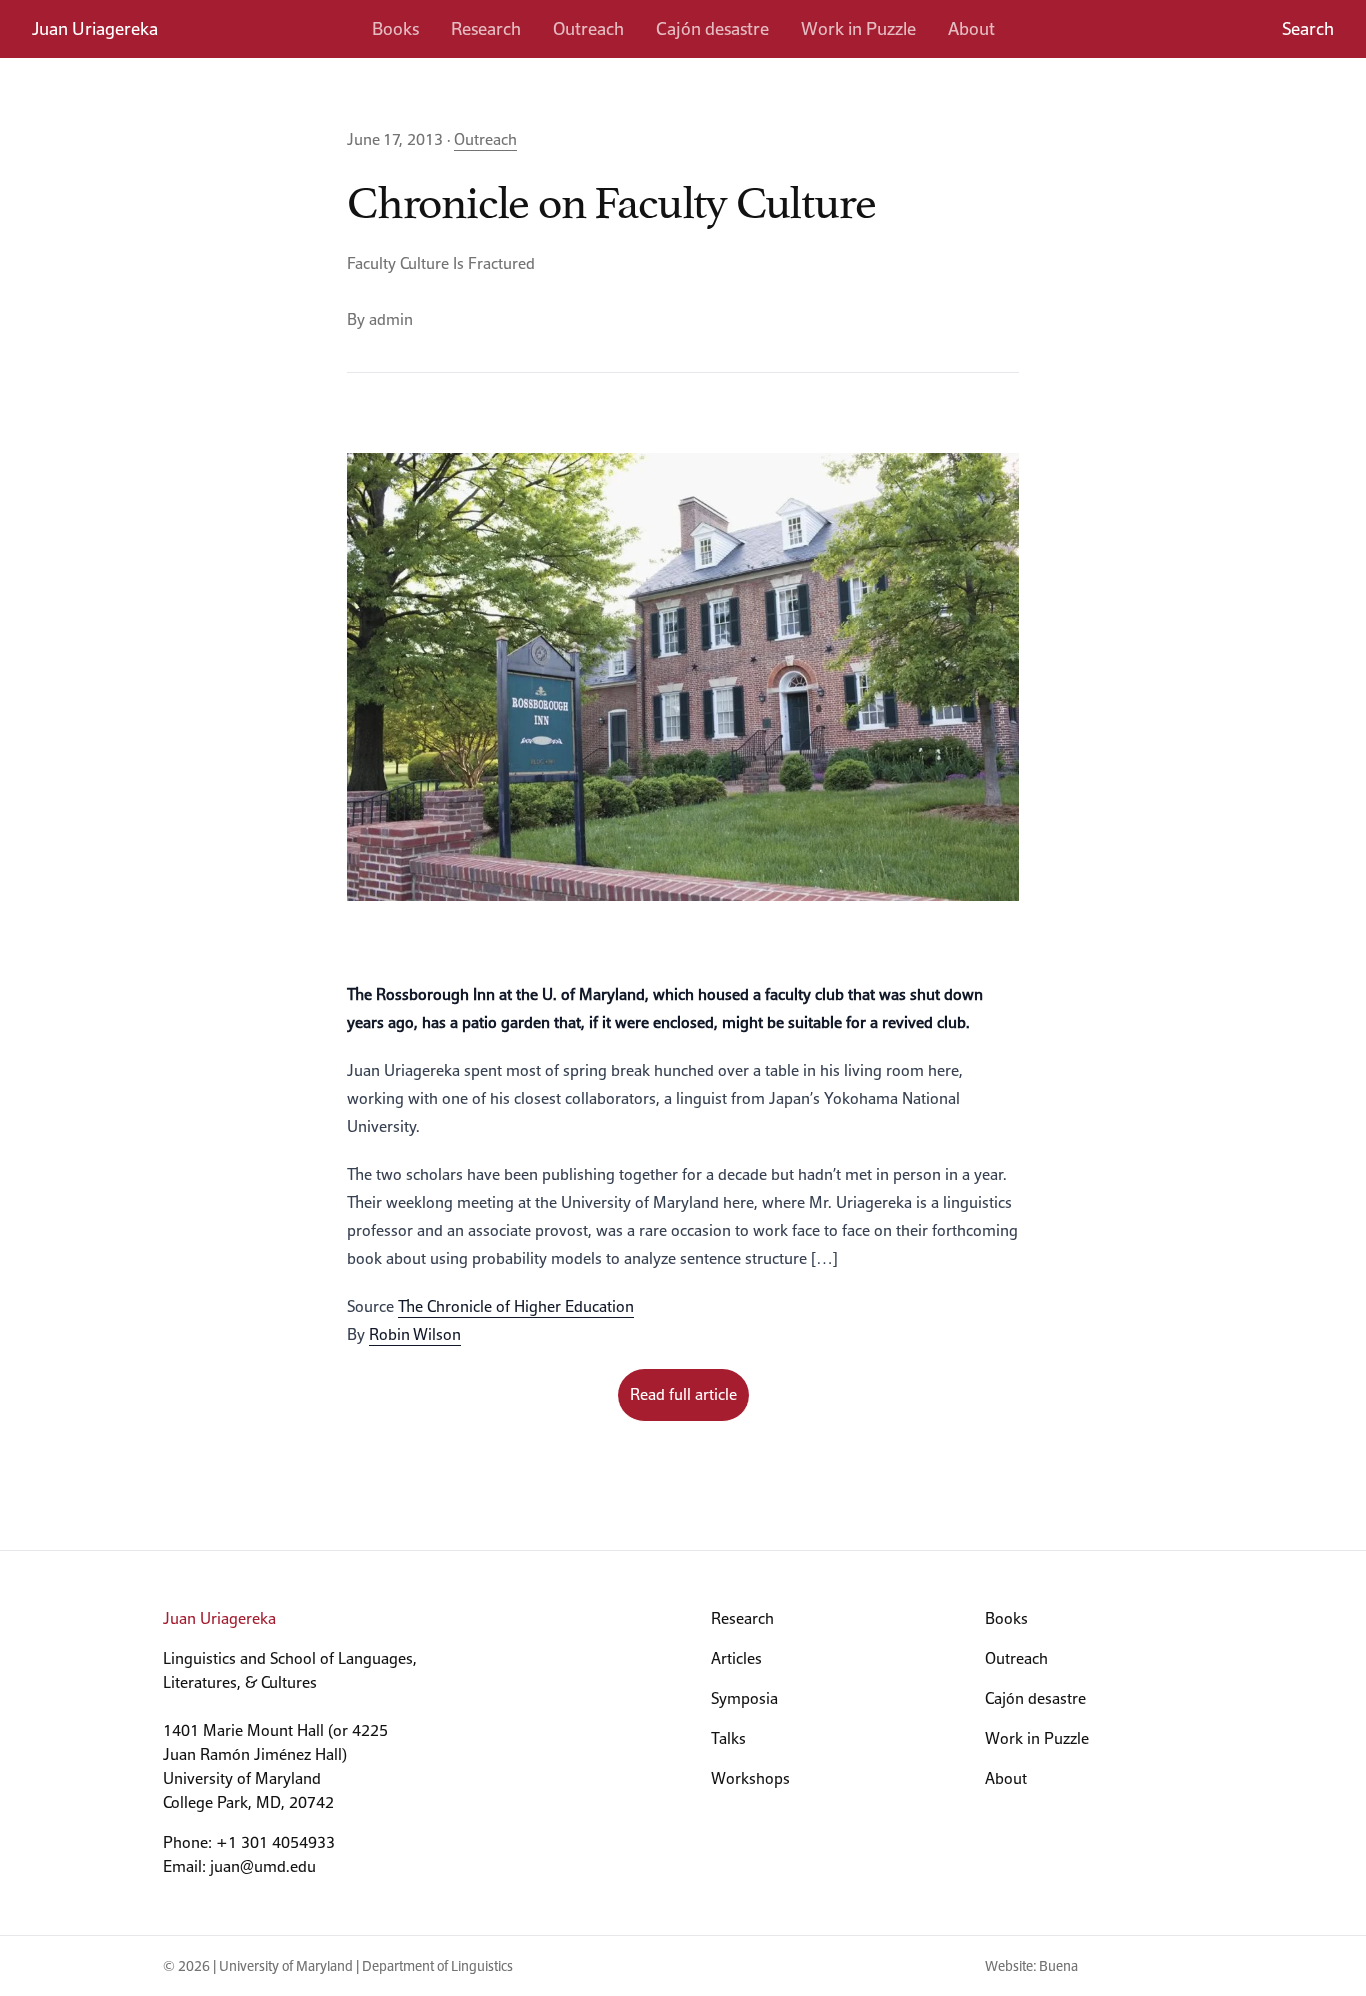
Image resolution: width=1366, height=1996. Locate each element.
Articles (736, 1658)
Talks (728, 1738)
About (971, 28)
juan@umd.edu (263, 1866)
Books (395, 28)
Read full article (683, 1394)
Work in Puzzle (858, 28)
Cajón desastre (712, 28)
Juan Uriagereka (95, 28)
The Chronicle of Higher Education (516, 1306)
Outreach (588, 28)
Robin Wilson (415, 1334)
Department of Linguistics (437, 1966)
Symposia (744, 1698)
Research (486, 28)
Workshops (750, 1778)
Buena (1058, 1966)
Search (1308, 28)
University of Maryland (286, 1966)
